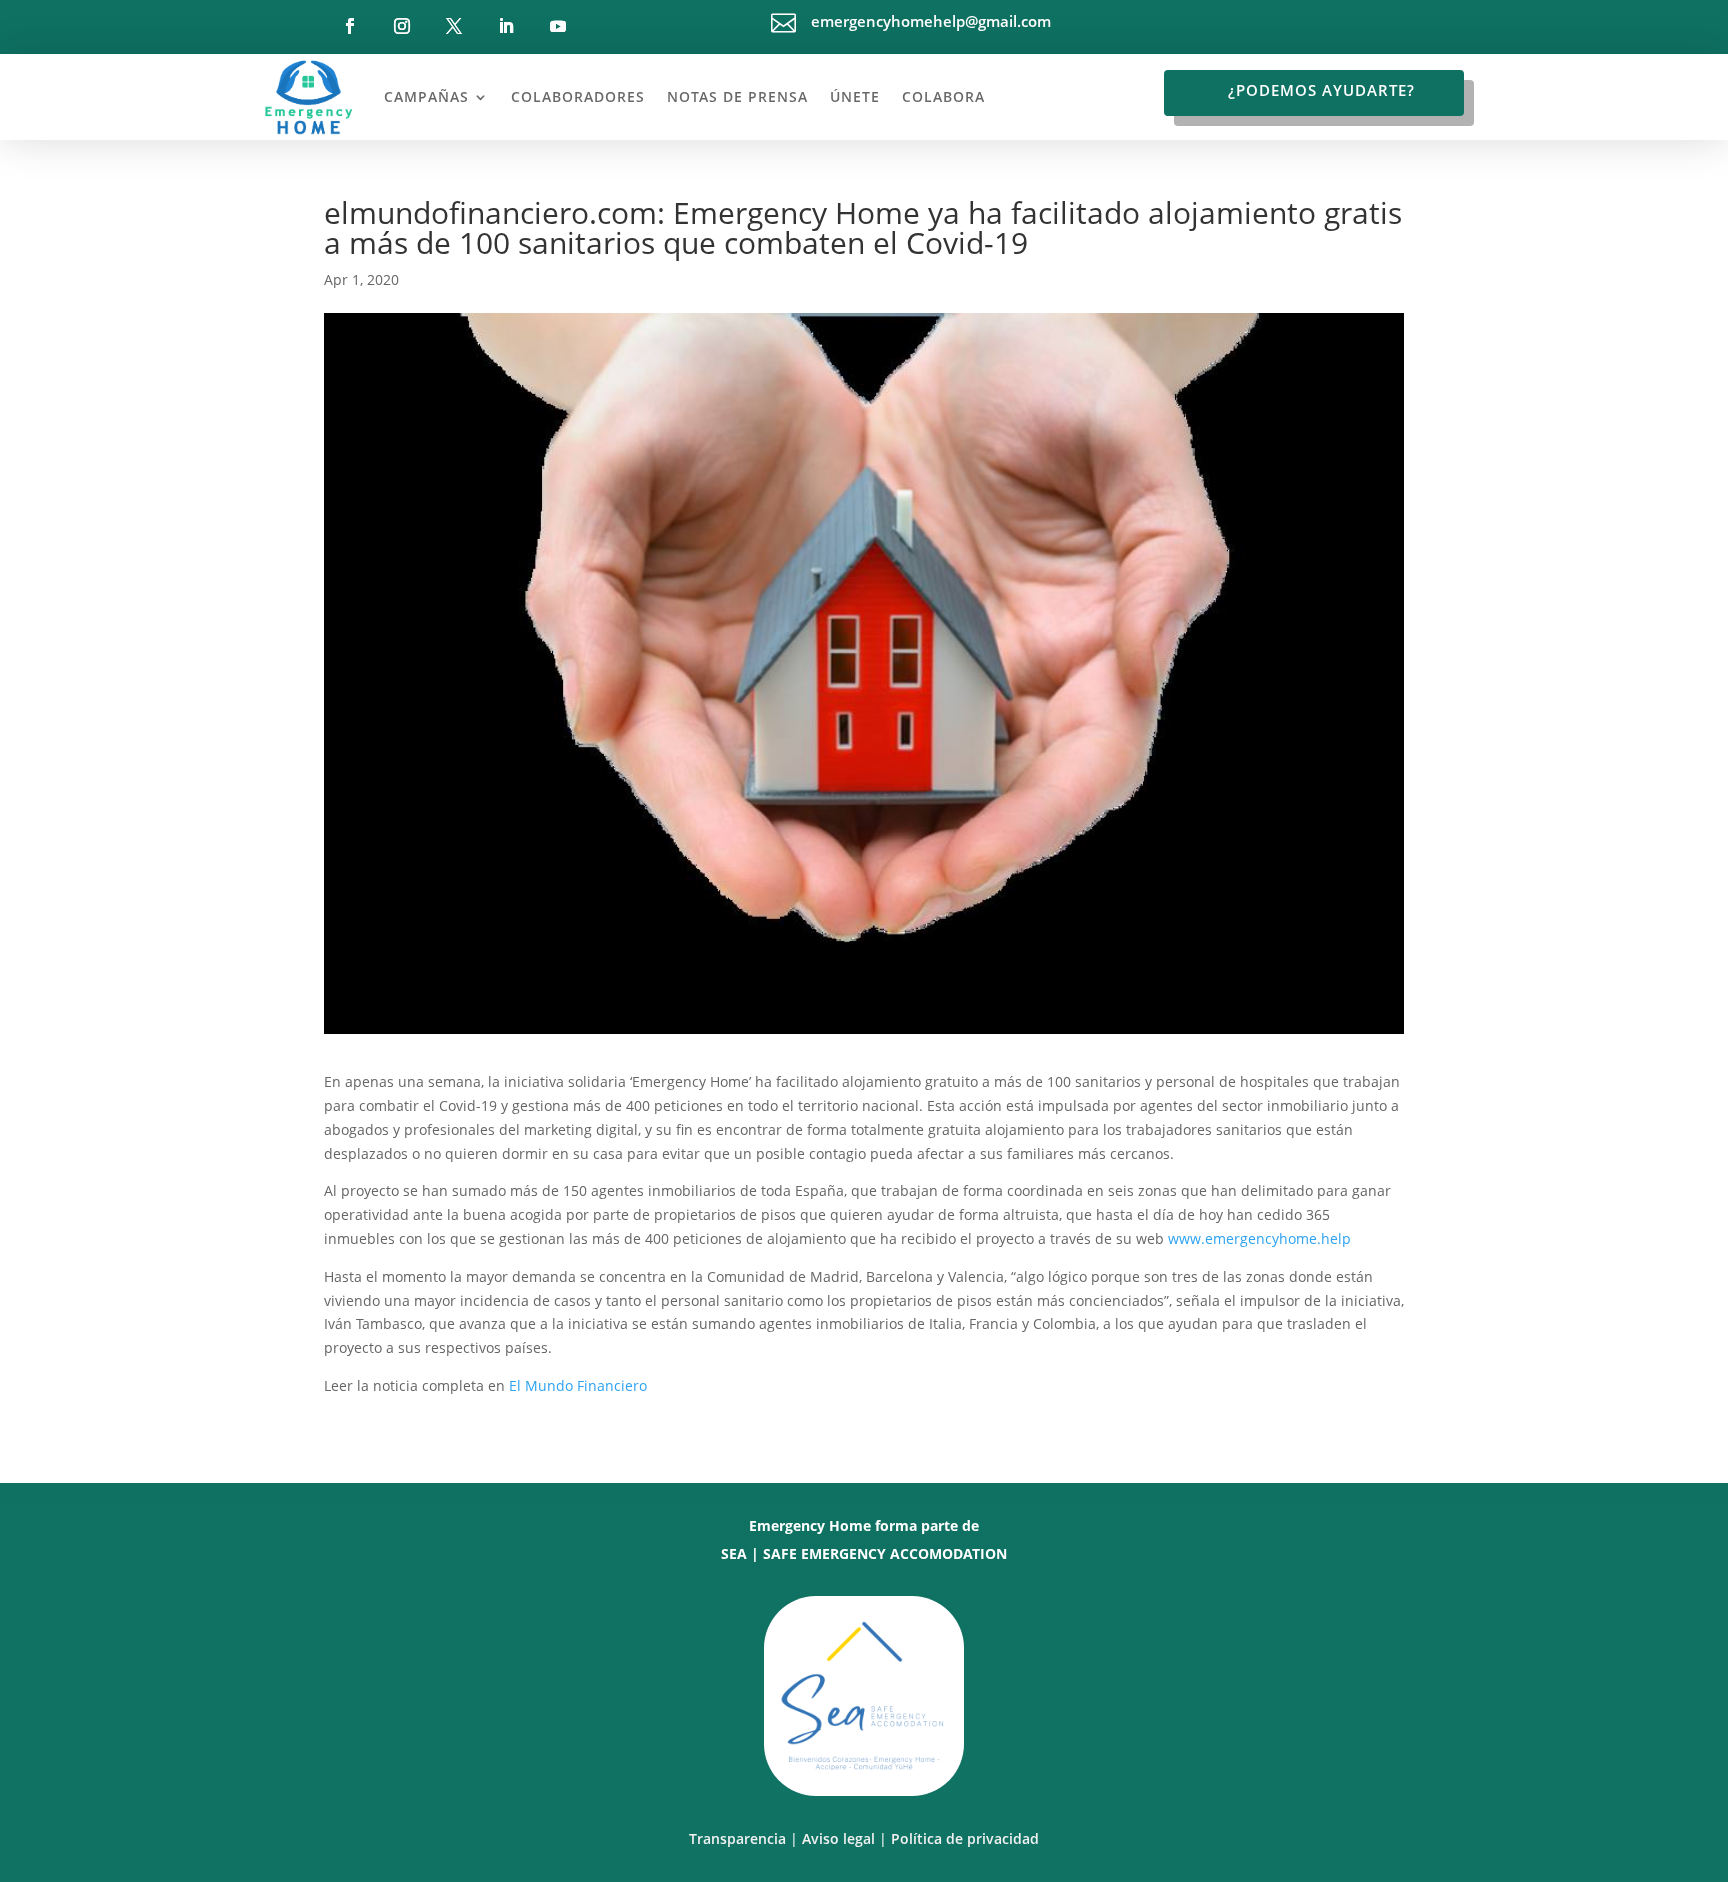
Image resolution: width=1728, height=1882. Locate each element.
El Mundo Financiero (578, 1385)
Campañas (426, 96)
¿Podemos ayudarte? (1321, 90)
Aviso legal (838, 1838)
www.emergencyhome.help (1259, 1238)
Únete (855, 96)
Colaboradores (578, 96)
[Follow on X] (454, 26)
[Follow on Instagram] (402, 26)
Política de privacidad (965, 1838)
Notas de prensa (737, 96)
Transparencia (737, 1838)
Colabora (943, 96)
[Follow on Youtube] (558, 26)
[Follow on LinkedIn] (506, 26)
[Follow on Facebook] (350, 26)
